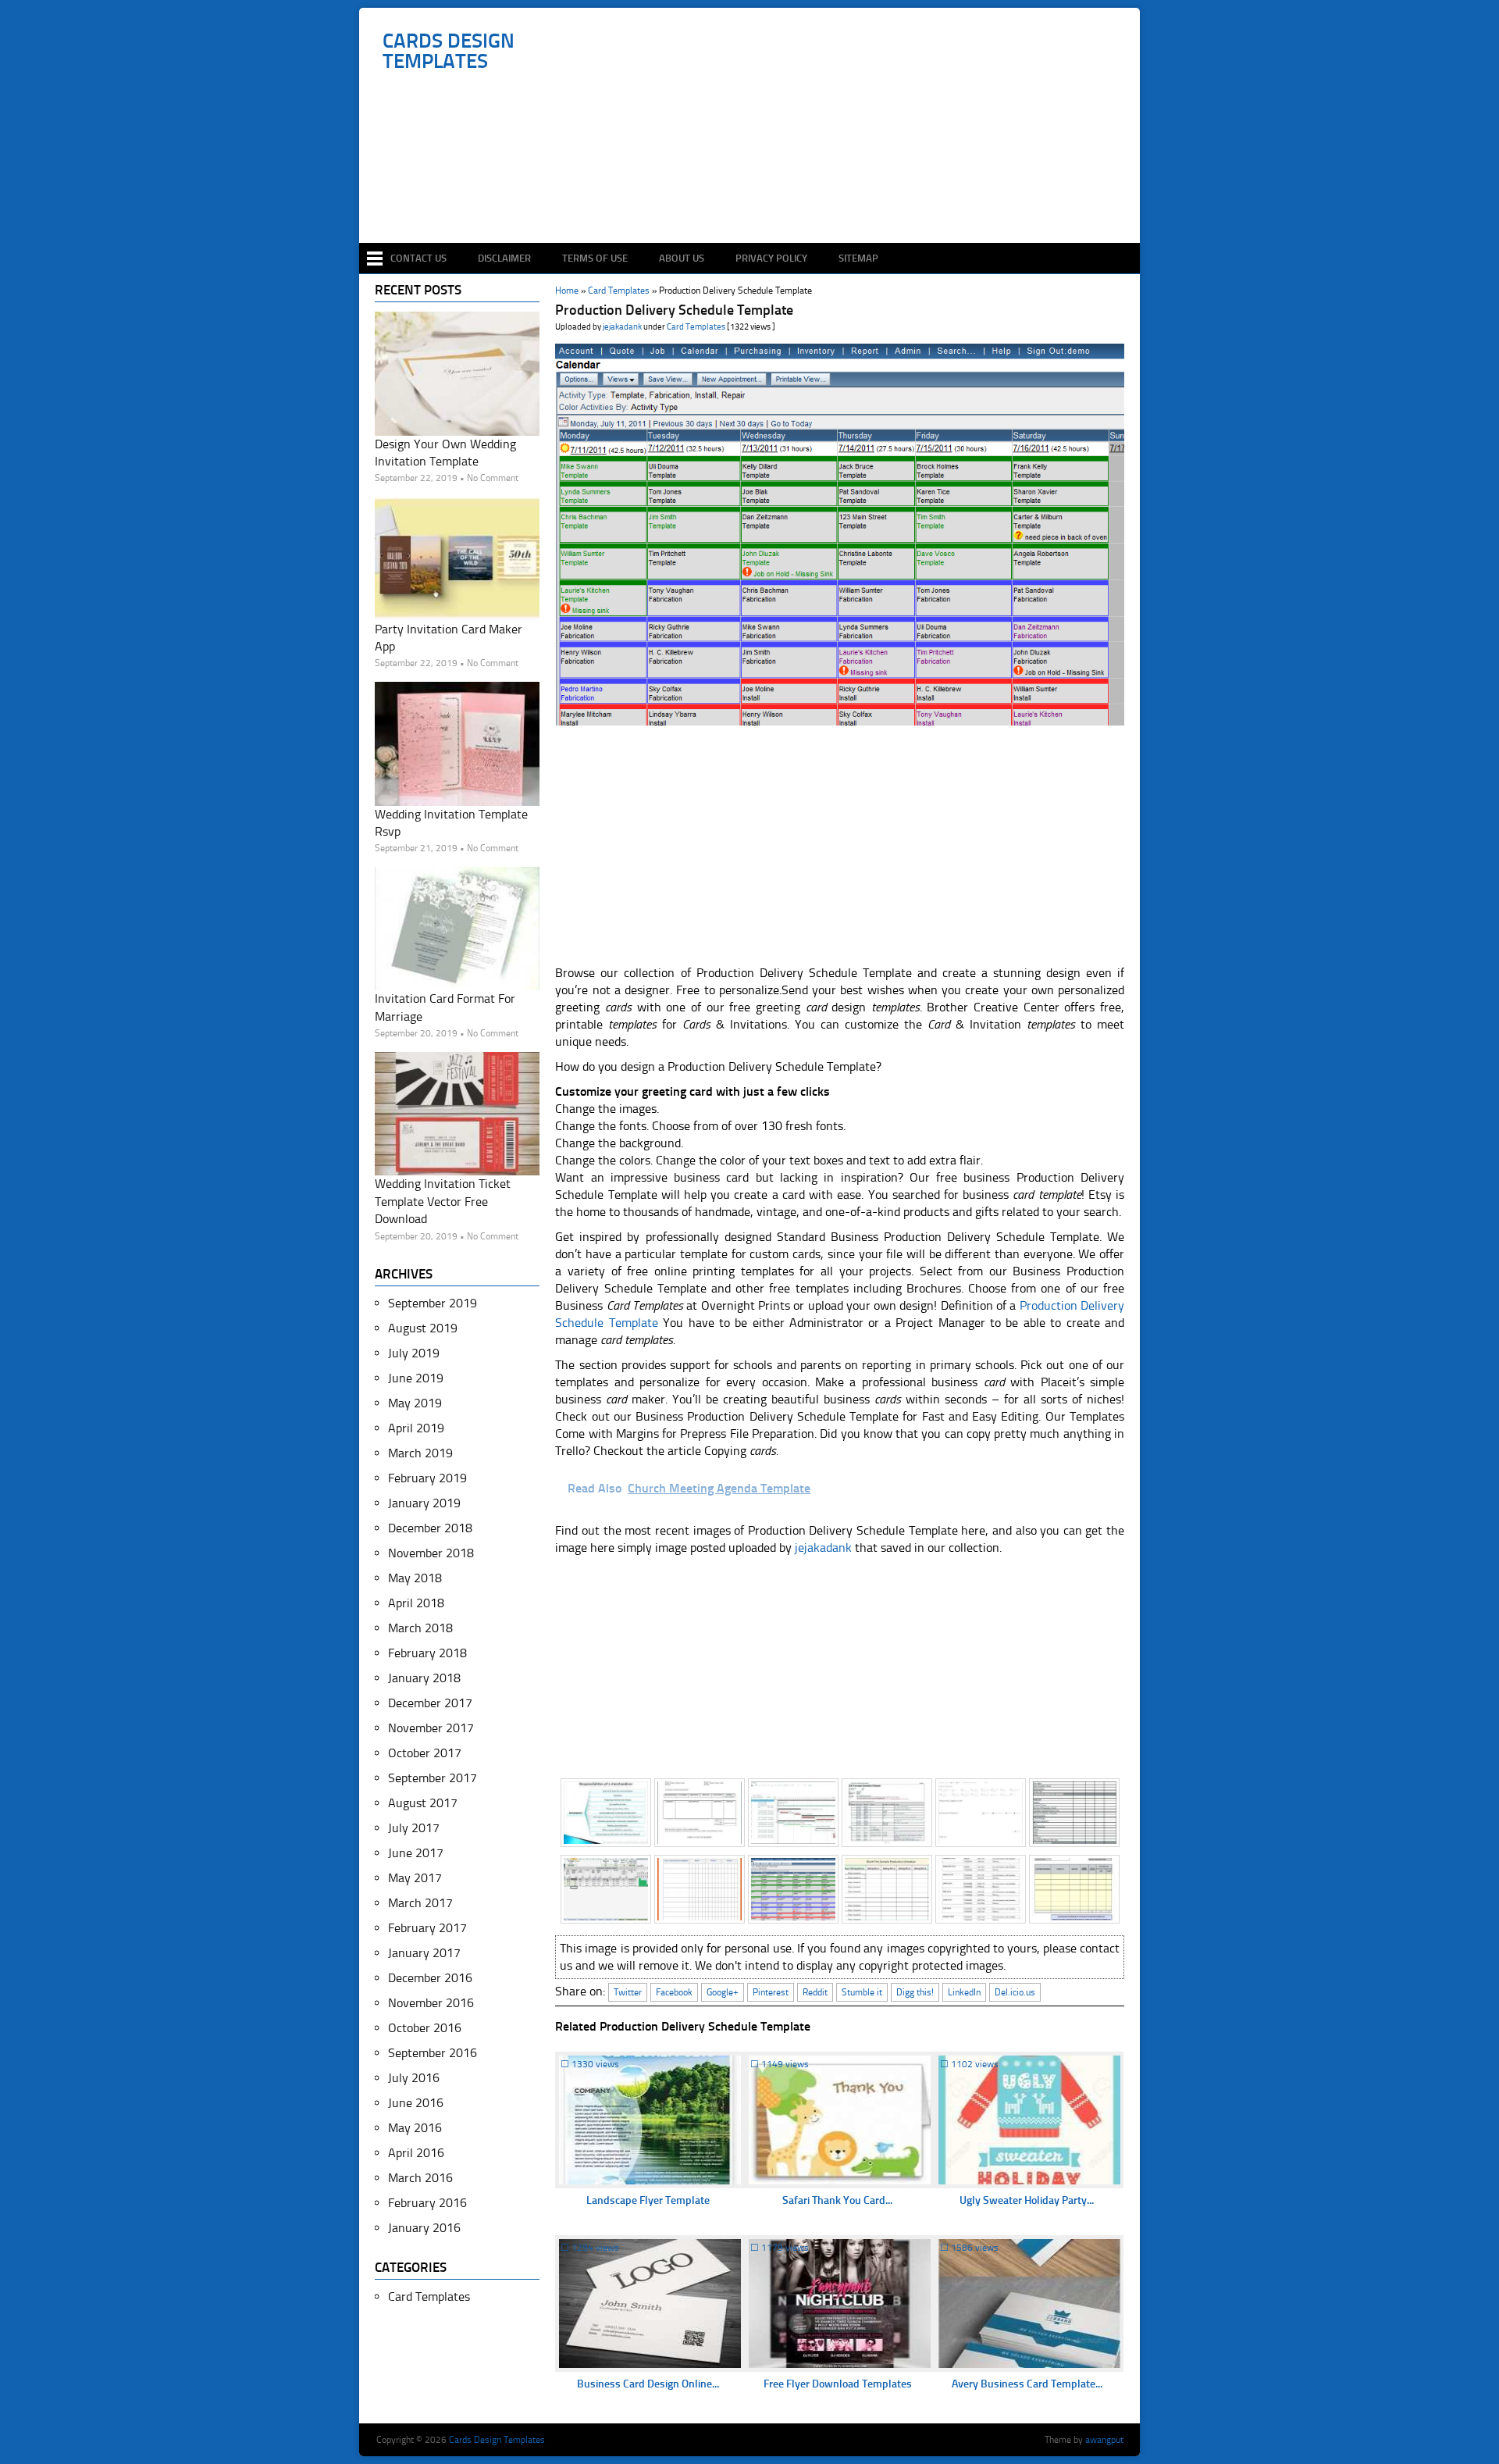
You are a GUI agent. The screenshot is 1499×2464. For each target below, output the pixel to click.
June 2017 (416, 1853)
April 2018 (416, 1603)
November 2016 (431, 2003)
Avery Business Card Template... (1027, 2384)
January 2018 (424, 1678)
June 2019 (416, 1378)
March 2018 (420, 1628)
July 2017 (414, 1828)
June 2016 (416, 2103)
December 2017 (430, 1703)
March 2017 (420, 1903)
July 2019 (414, 1353)
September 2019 (433, 1303)
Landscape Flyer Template (648, 2200)
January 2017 (424, 1953)
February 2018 (427, 1653)
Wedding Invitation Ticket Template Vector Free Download (443, 1201)
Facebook (674, 1992)
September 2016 (433, 2053)
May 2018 (415, 1578)
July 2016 (414, 2078)
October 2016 (425, 2028)
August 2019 (423, 1328)
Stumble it (862, 1992)
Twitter (628, 1992)
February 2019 (427, 1478)
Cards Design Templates (449, 52)
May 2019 (415, 1403)
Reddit (815, 1992)
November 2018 (431, 1553)
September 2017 (433, 1778)
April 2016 (416, 2153)
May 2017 (415, 1878)
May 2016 (415, 2128)
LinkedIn (964, 1992)
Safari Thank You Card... (837, 2200)
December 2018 (430, 1528)
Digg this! (915, 1992)
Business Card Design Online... (648, 2384)
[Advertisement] (758, 197)
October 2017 (425, 1753)
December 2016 (430, 1978)
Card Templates (696, 327)
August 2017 (423, 1803)
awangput (1104, 2440)
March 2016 (420, 2178)
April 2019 (416, 1428)
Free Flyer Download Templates (838, 2384)
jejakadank (622, 327)
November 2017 (431, 1728)
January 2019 (424, 1503)
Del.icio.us (1015, 1992)
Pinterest (771, 1992)
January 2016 (424, 2228)
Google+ (723, 1992)
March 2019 (420, 1453)
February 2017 (427, 1928)
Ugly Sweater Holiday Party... (1027, 2200)
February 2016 (427, 2203)
